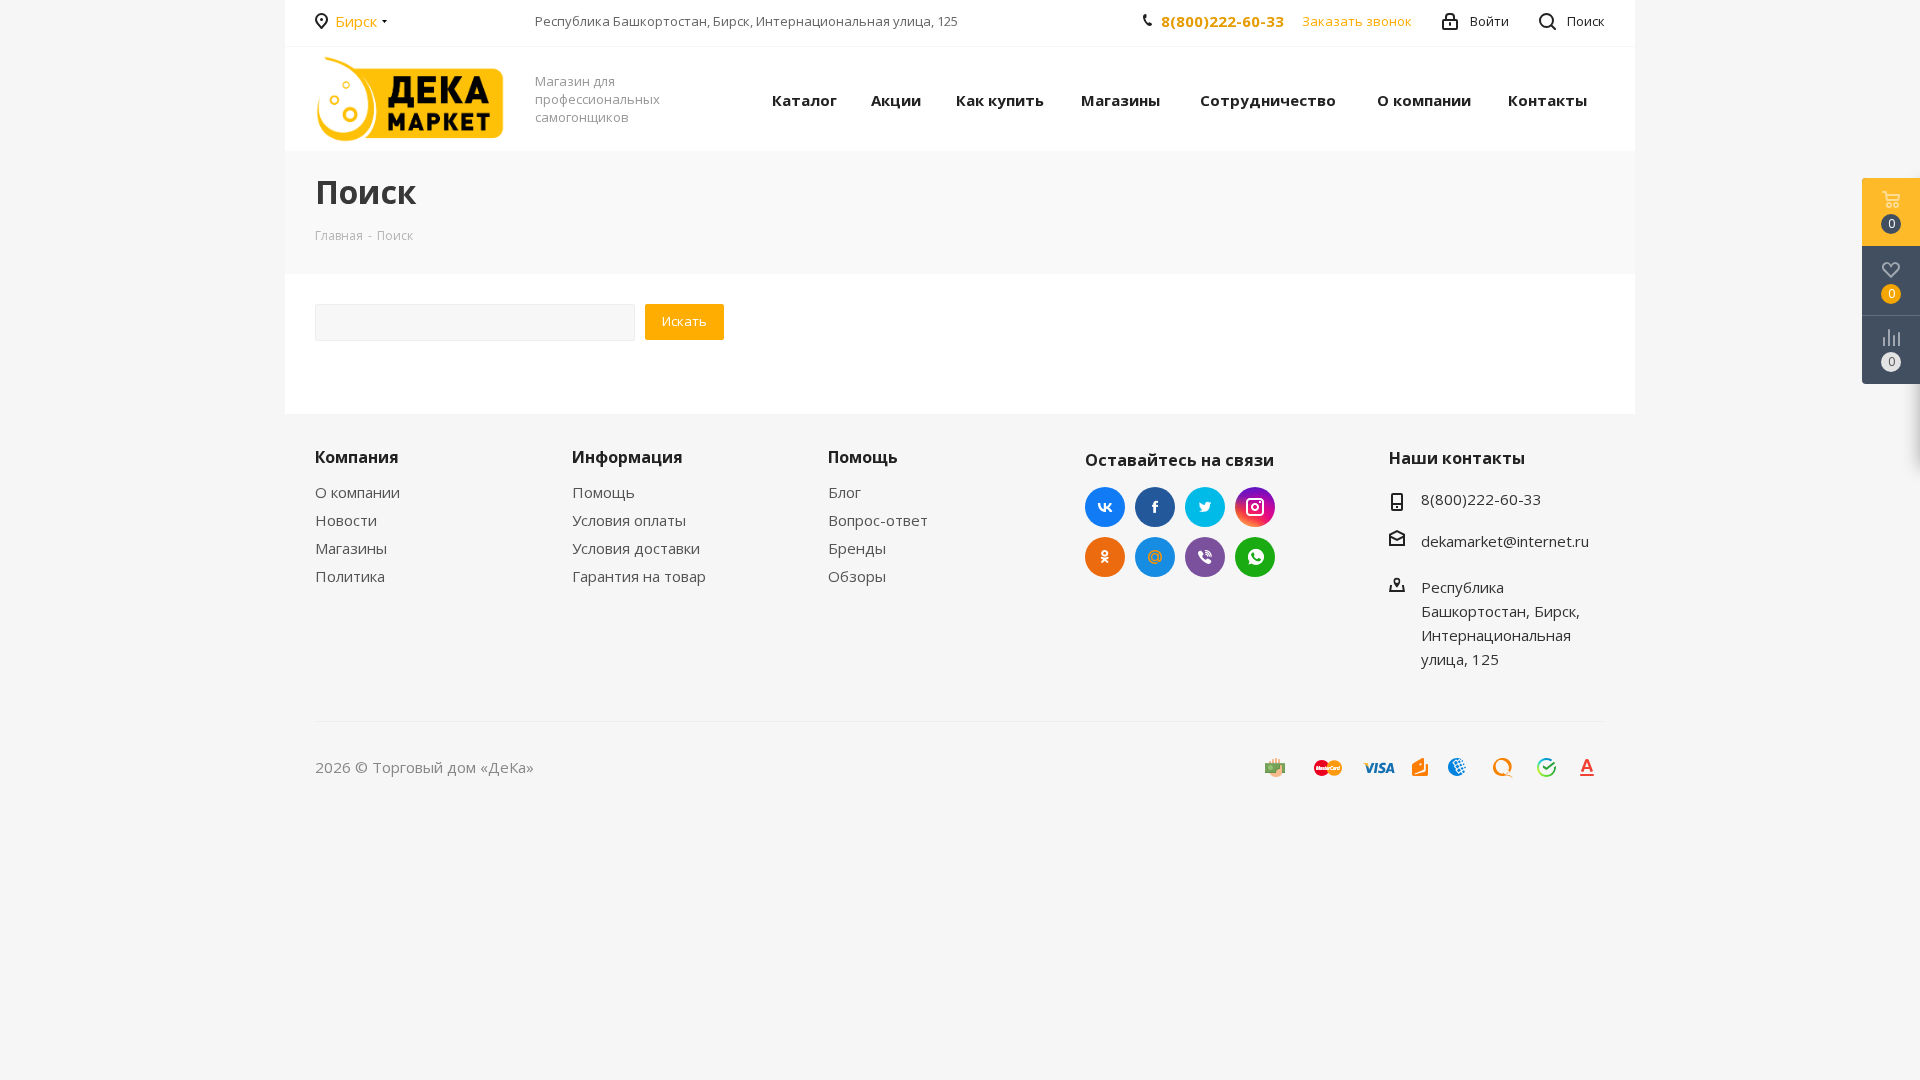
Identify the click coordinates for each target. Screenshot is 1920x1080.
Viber (1205, 557)
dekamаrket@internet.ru (1505, 541)
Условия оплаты (629, 520)
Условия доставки (636, 548)
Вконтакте (1105, 507)
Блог (844, 492)
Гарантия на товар (639, 576)
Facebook (1155, 507)
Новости (346, 520)
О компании (357, 492)
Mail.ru (1155, 557)
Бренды (857, 548)
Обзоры (857, 576)
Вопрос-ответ (878, 520)
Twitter (1205, 507)
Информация (627, 457)
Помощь (603, 492)
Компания (357, 457)
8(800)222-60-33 (1222, 21)
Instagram (1255, 507)
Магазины (351, 548)
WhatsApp (1255, 557)
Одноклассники (1105, 557)
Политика (350, 576)
